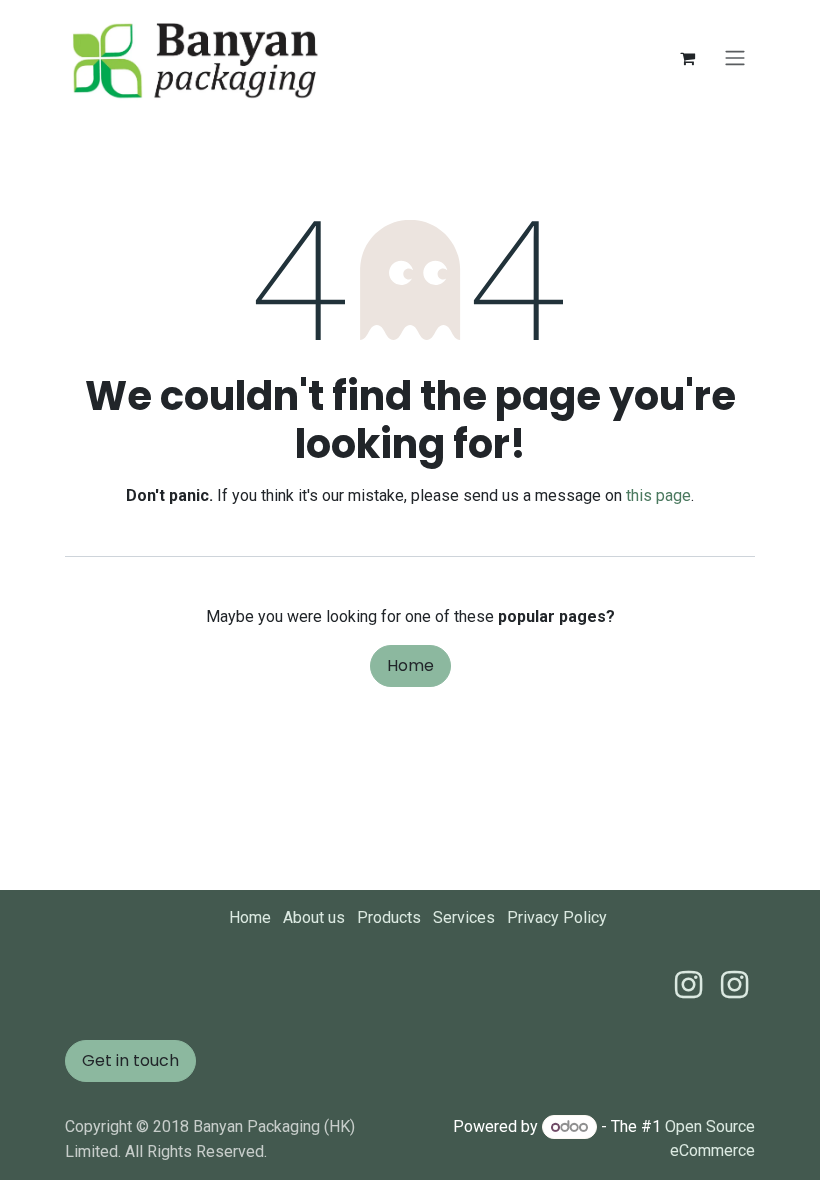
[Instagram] (734, 985)
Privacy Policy (557, 917)
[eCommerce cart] (687, 58)
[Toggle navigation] (735, 58)
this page (658, 495)
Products (389, 917)
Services (464, 917)
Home (410, 665)
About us (314, 917)
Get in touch (130, 1060)
